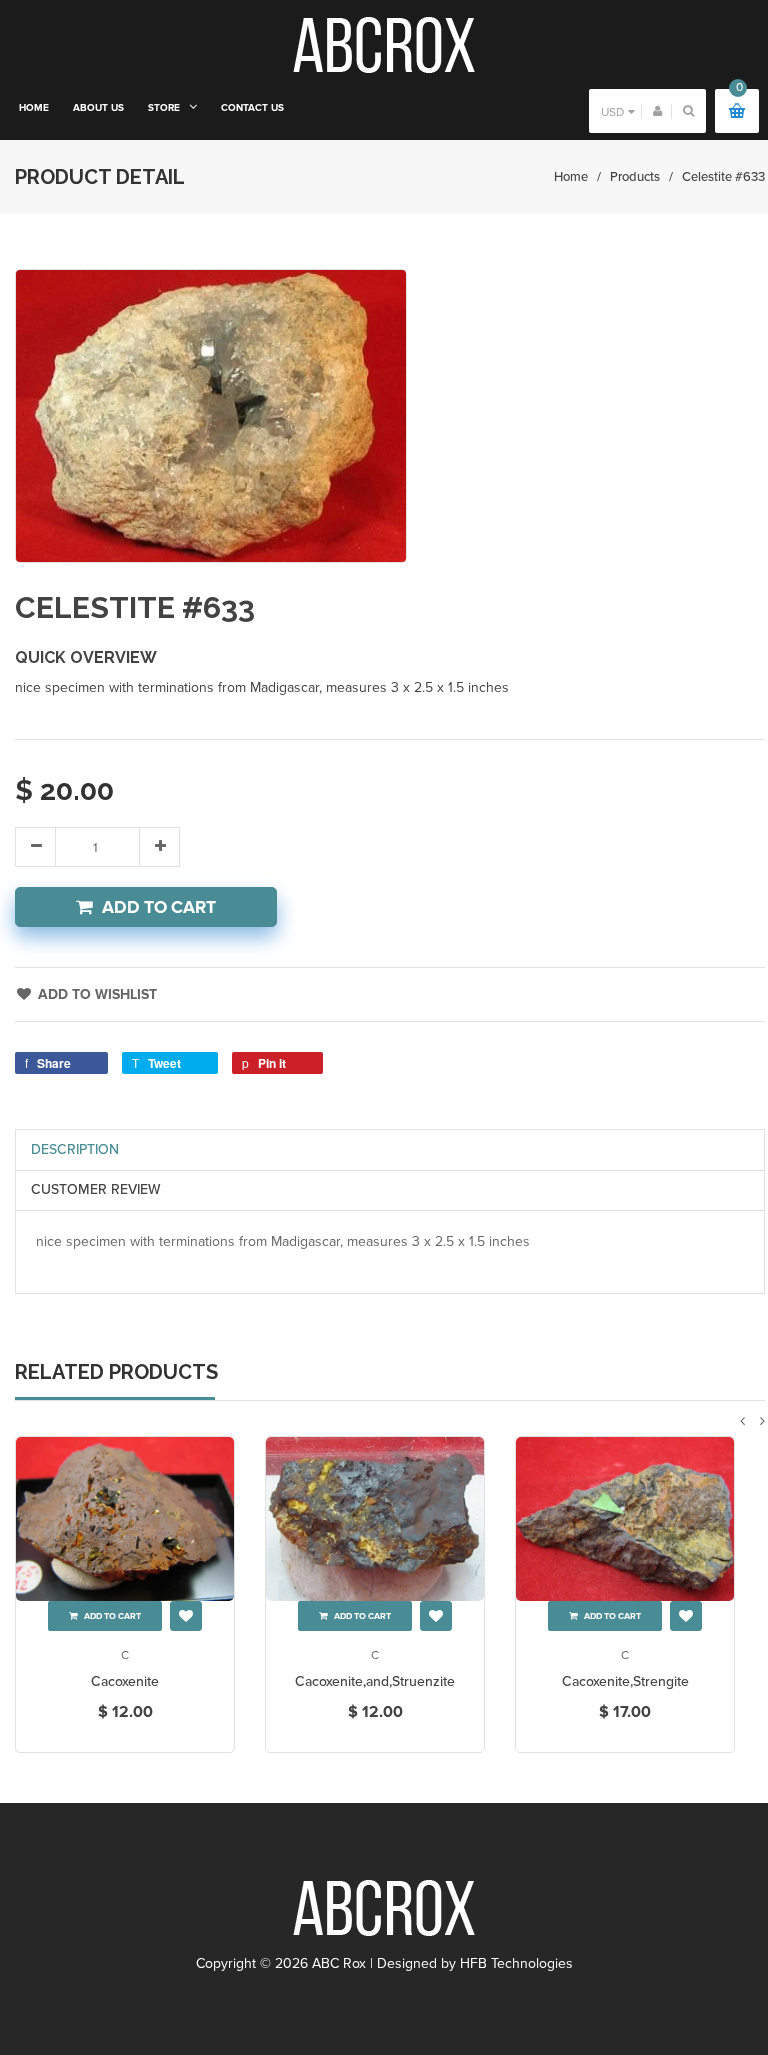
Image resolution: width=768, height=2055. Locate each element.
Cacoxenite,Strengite (625, 1681)
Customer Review (96, 1189)
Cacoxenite (125, 1681)
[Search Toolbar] (688, 110)
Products (635, 177)
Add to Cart (159, 907)
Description (75, 1149)
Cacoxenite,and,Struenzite (375, 1681)
